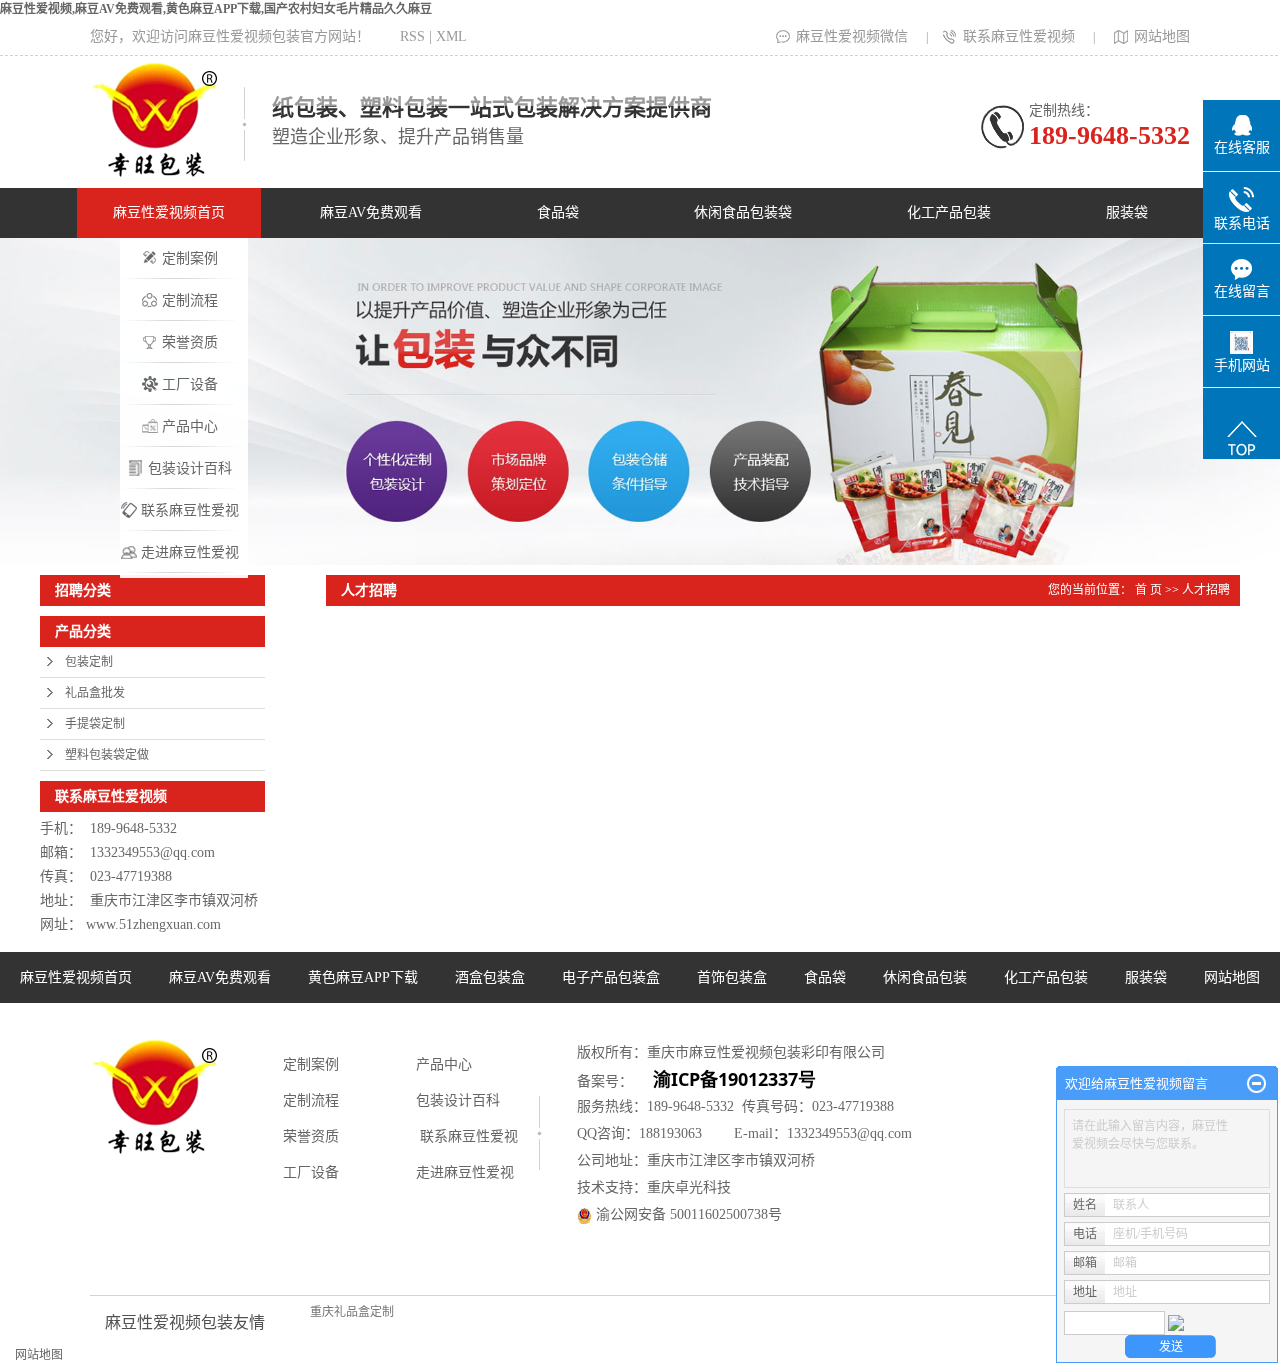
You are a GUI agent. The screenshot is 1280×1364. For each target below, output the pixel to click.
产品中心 (190, 426)
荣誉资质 (190, 342)
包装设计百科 (190, 468)
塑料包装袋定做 (107, 755)
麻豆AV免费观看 (371, 212)
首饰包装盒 (732, 977)
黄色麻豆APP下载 (363, 977)
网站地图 (1162, 36)
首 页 (1148, 590)
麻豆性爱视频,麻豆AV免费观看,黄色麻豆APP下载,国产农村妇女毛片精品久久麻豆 (216, 9)
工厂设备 (190, 384)
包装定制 (89, 662)
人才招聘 (1206, 590)
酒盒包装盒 (490, 977)
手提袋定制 (95, 724)
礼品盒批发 (95, 693)
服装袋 (1127, 212)
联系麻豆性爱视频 (1019, 36)
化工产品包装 (949, 212)
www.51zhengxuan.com (153, 924)
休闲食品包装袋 (743, 212)
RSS (412, 36)
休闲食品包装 (925, 977)
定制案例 (190, 258)
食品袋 (558, 212)
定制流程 (190, 300)
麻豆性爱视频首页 (169, 212)
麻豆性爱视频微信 (852, 36)
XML (451, 36)
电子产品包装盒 (611, 977)
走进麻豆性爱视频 (190, 559)
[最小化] (1256, 1084)
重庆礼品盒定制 (352, 1312)
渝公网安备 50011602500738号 (687, 1214)
